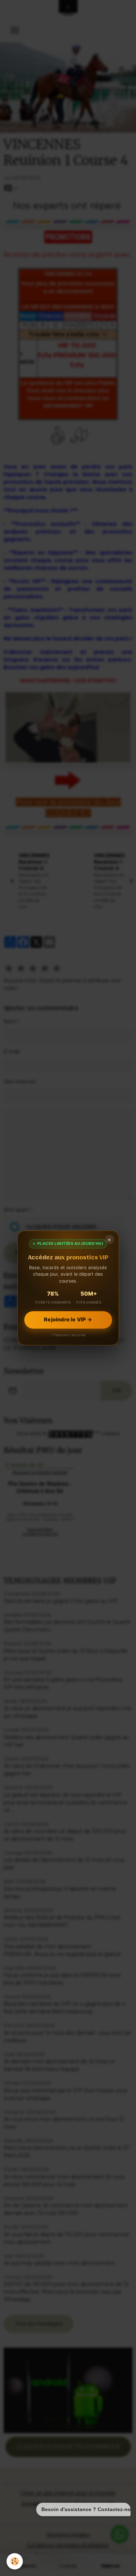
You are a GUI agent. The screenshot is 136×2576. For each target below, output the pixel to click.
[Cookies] (15, 2561)
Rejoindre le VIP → (68, 1320)
